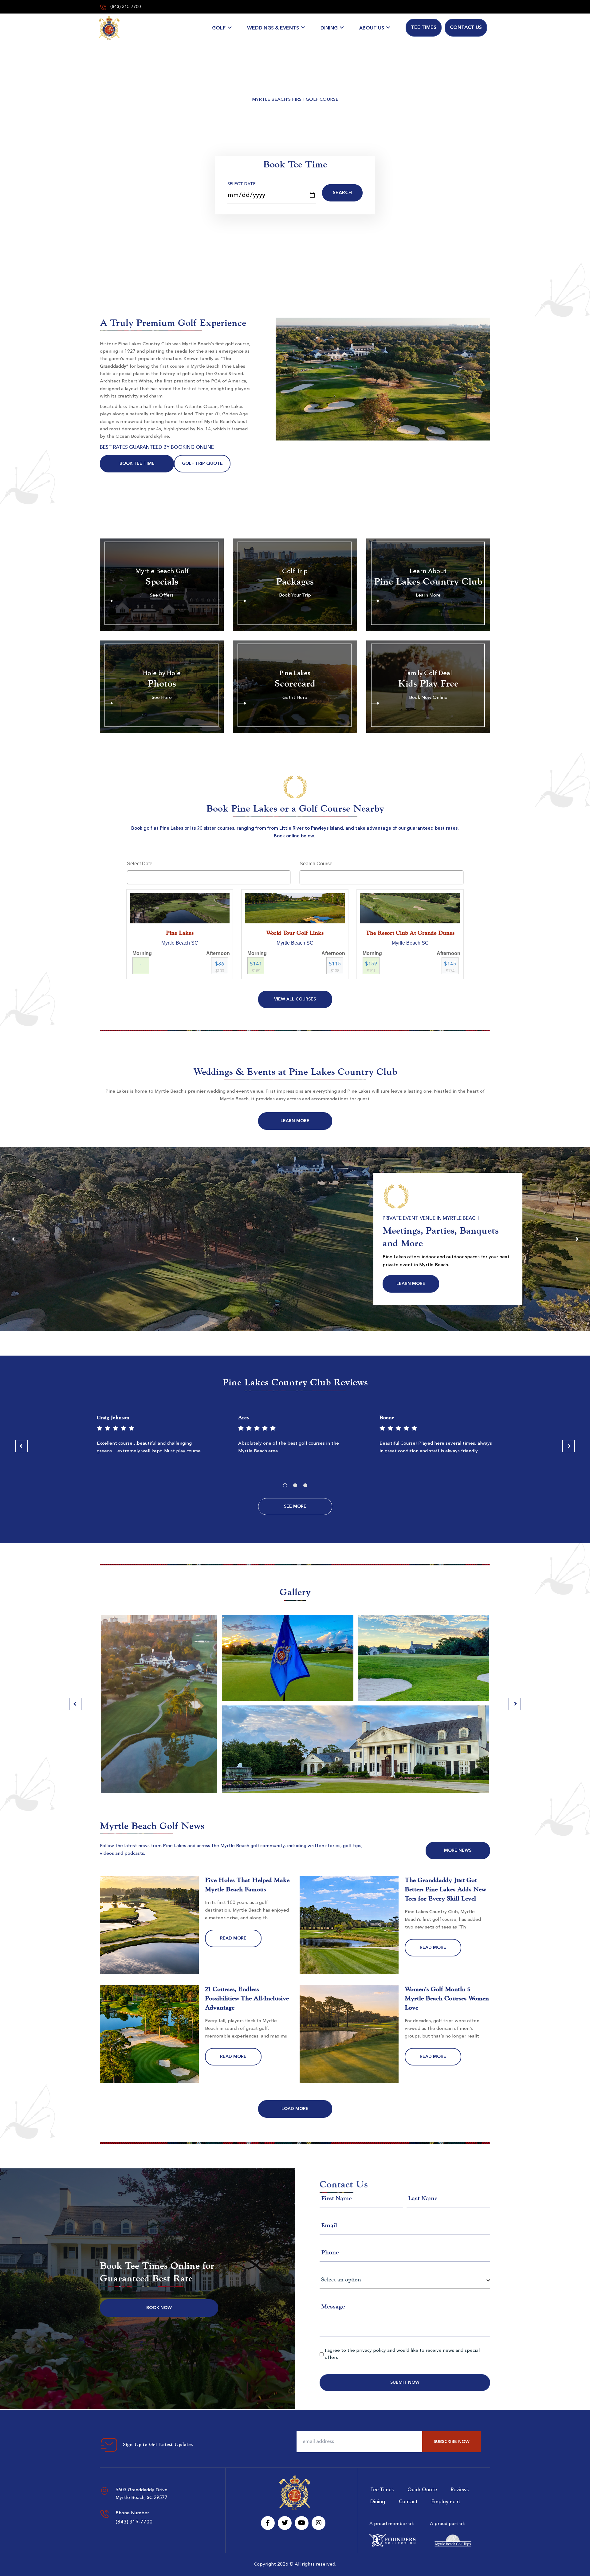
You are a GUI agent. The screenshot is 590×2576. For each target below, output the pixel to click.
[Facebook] (268, 2523)
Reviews (460, 2490)
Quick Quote (422, 2490)
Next (576, 1239)
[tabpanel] (154, 1437)
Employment (446, 2502)
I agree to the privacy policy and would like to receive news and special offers (402, 2354)
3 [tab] (305, 1485)
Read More (233, 1938)
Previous (14, 1239)
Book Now (159, 2308)
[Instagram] (319, 2523)
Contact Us (466, 28)
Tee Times (424, 28)
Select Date (242, 184)
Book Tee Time (137, 464)
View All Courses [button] (295, 999)
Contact (408, 2502)
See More (295, 1506)
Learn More (295, 1121)
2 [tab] (295, 1485)
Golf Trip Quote (202, 464)
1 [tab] (285, 1485)
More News (458, 1850)
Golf (219, 28)
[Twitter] (285, 2523)
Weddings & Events (273, 28)
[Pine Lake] (109, 28)
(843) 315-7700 (125, 7)
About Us (372, 28)
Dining (329, 28)
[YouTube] (302, 2523)
